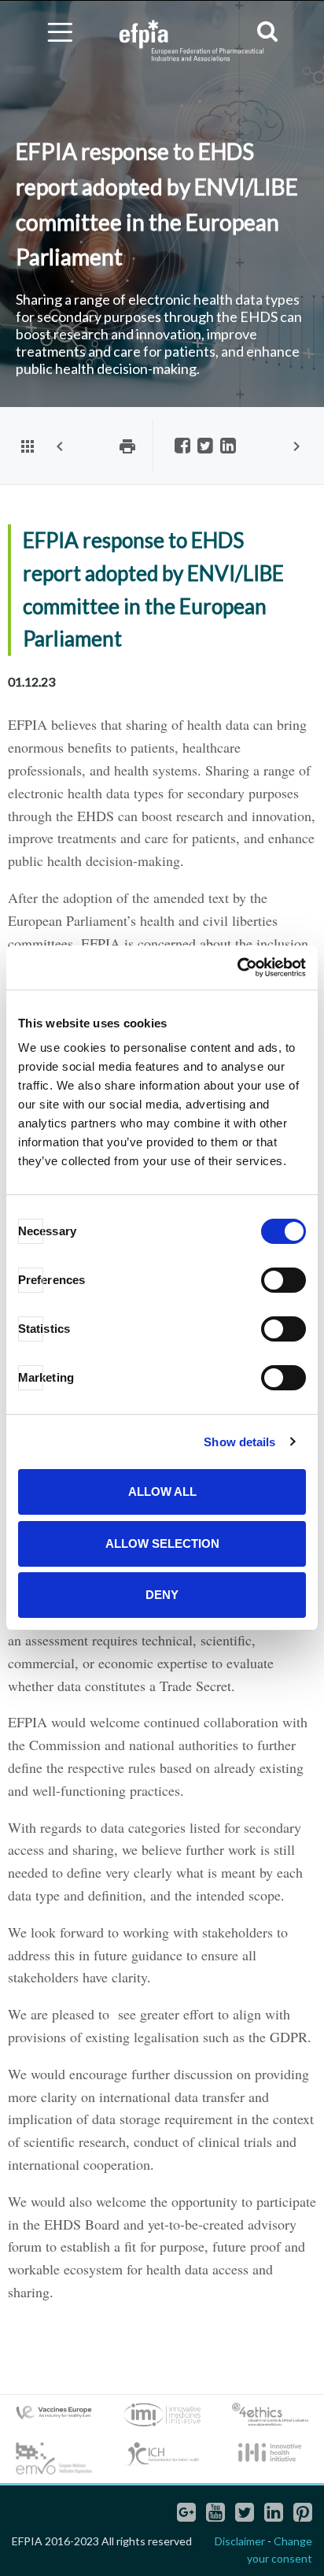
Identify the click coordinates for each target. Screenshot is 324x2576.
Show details (239, 1442)
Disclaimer (240, 2541)
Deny (162, 1595)
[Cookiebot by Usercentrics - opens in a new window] (237, 968)
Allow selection (162, 1543)
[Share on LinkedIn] (228, 447)
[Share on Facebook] (182, 447)
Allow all (162, 1492)
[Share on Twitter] (205, 447)
